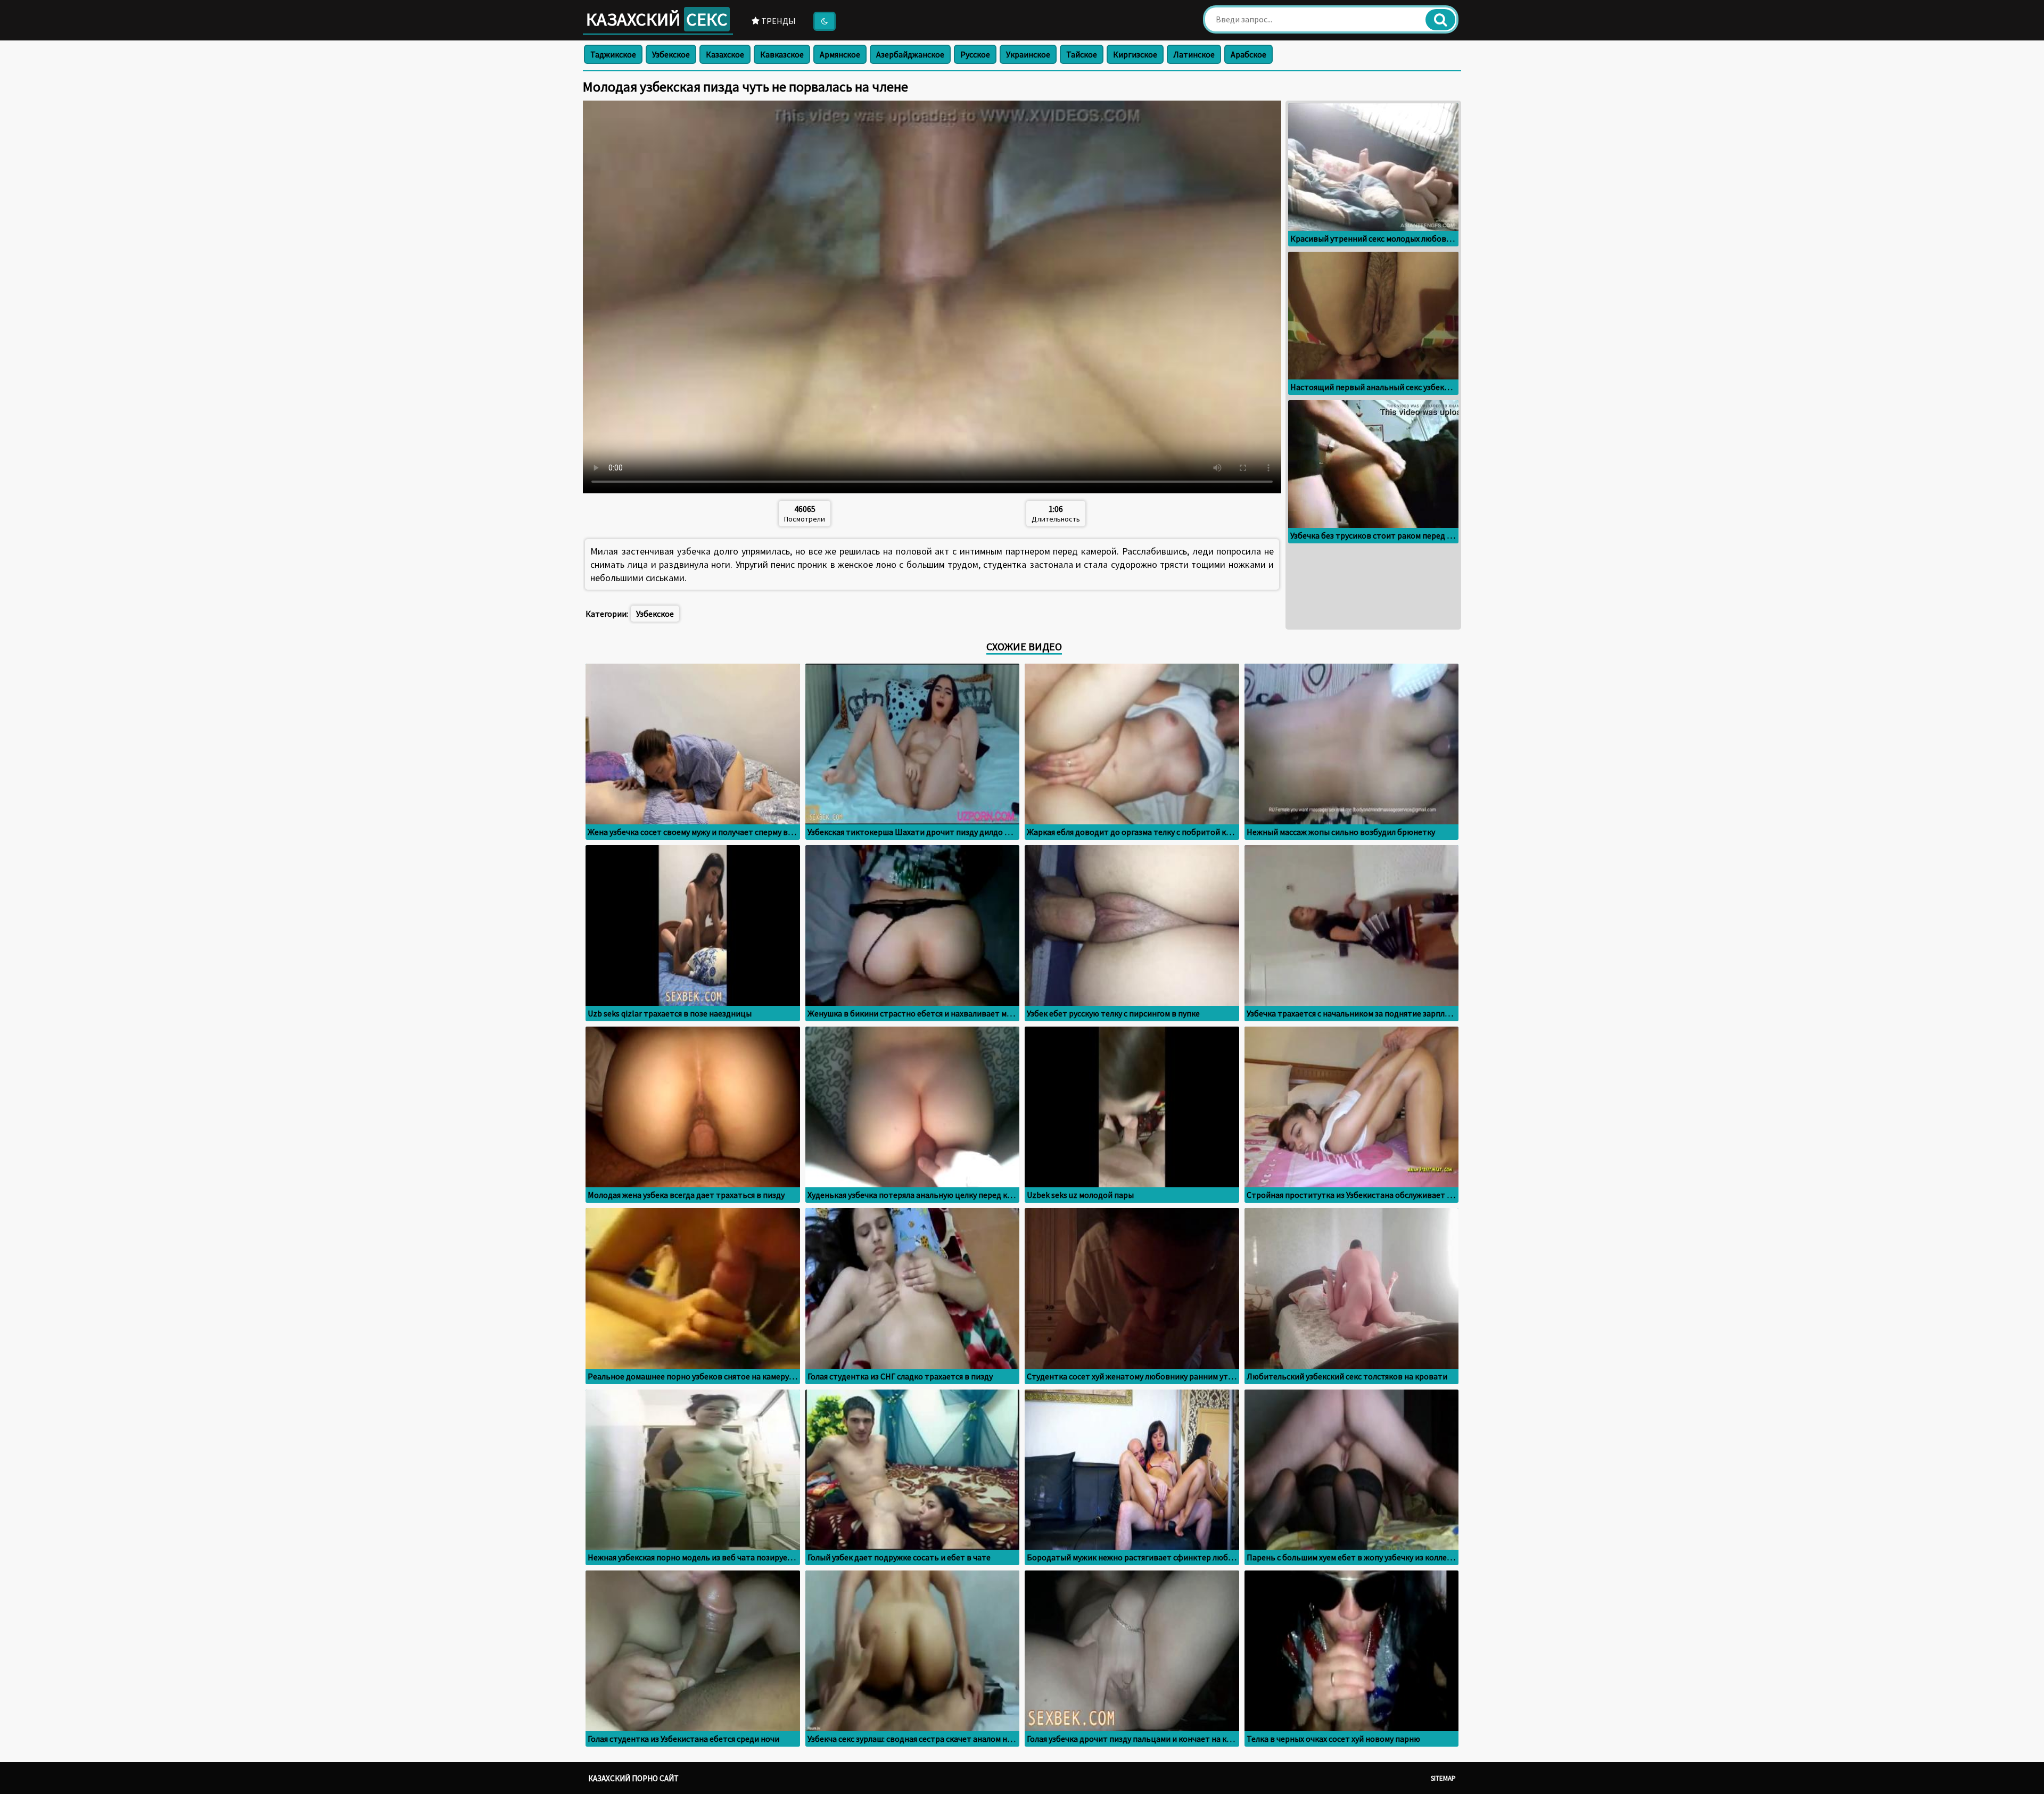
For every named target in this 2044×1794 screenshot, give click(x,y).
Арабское (1248, 54)
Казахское (725, 54)
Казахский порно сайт (633, 1778)
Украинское (1028, 54)
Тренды (778, 21)
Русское (975, 54)
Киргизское (1135, 54)
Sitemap (1443, 1778)
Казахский (657, 19)
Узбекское (671, 54)
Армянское (840, 54)
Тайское (1082, 54)
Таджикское (613, 54)
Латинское (1194, 54)
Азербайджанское (910, 54)
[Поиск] (1440, 20)
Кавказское (782, 54)
